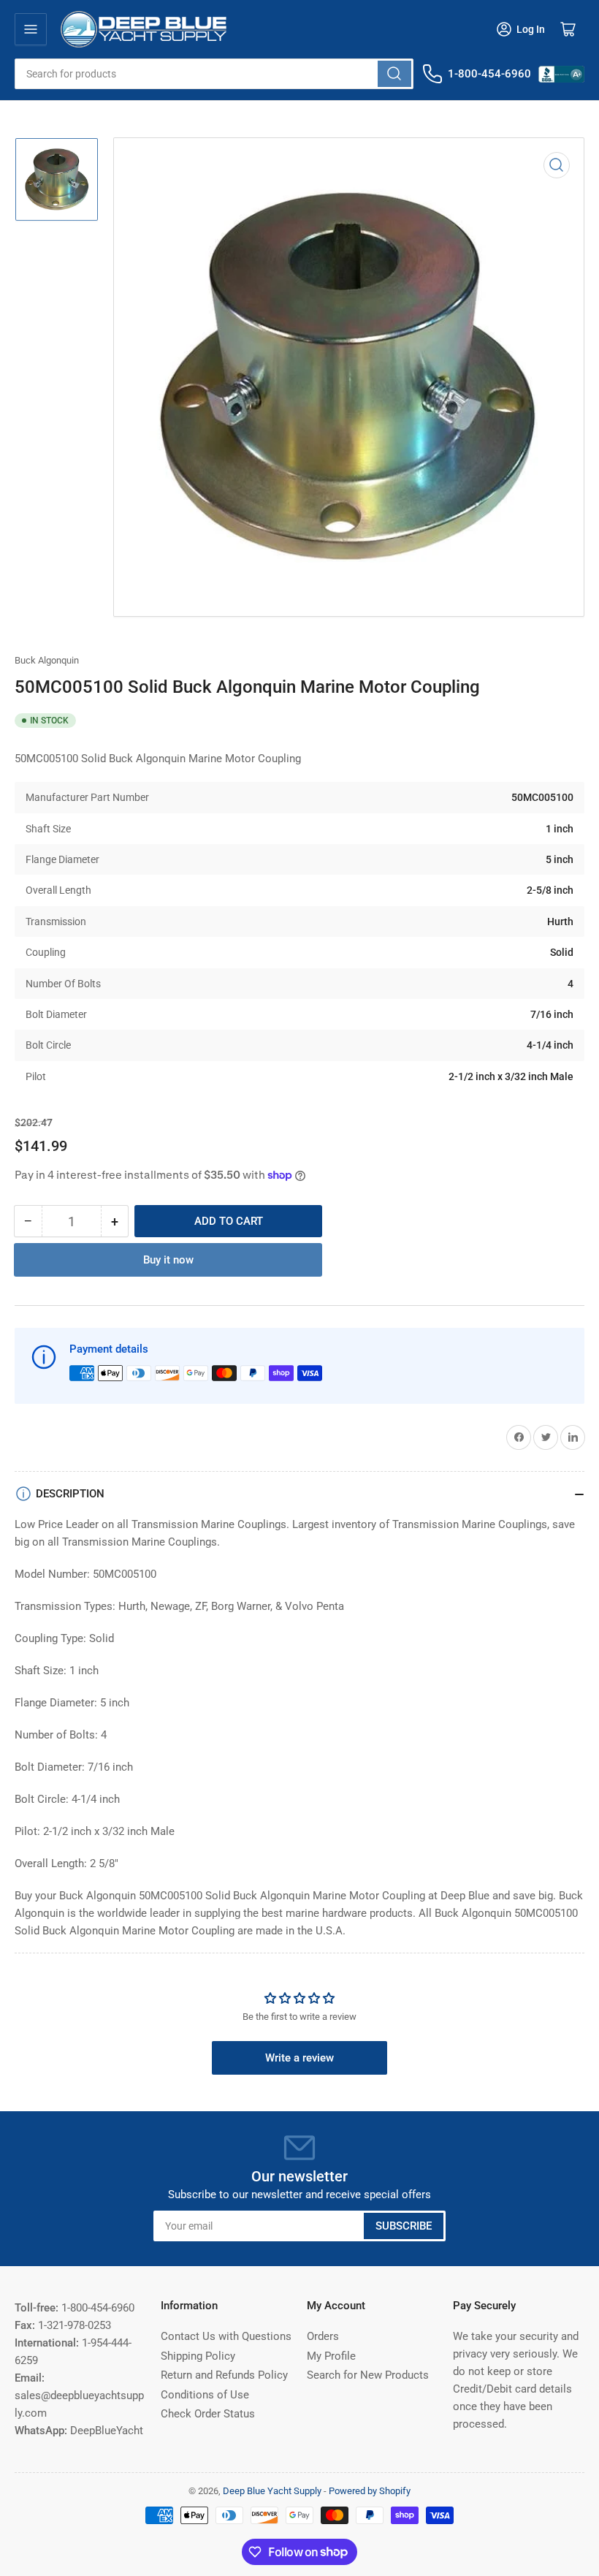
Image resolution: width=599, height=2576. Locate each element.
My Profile (331, 2356)
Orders (323, 2336)
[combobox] (214, 74)
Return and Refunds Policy (224, 2375)
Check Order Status (208, 2414)
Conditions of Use (205, 2395)
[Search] (394, 74)
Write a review (299, 2058)
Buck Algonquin (47, 660)
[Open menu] (31, 29)
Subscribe (404, 2226)
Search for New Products (368, 2375)
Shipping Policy (198, 2356)
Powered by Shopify (370, 2491)
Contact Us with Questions (226, 2336)
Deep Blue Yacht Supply (272, 2491)
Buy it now (168, 1260)
